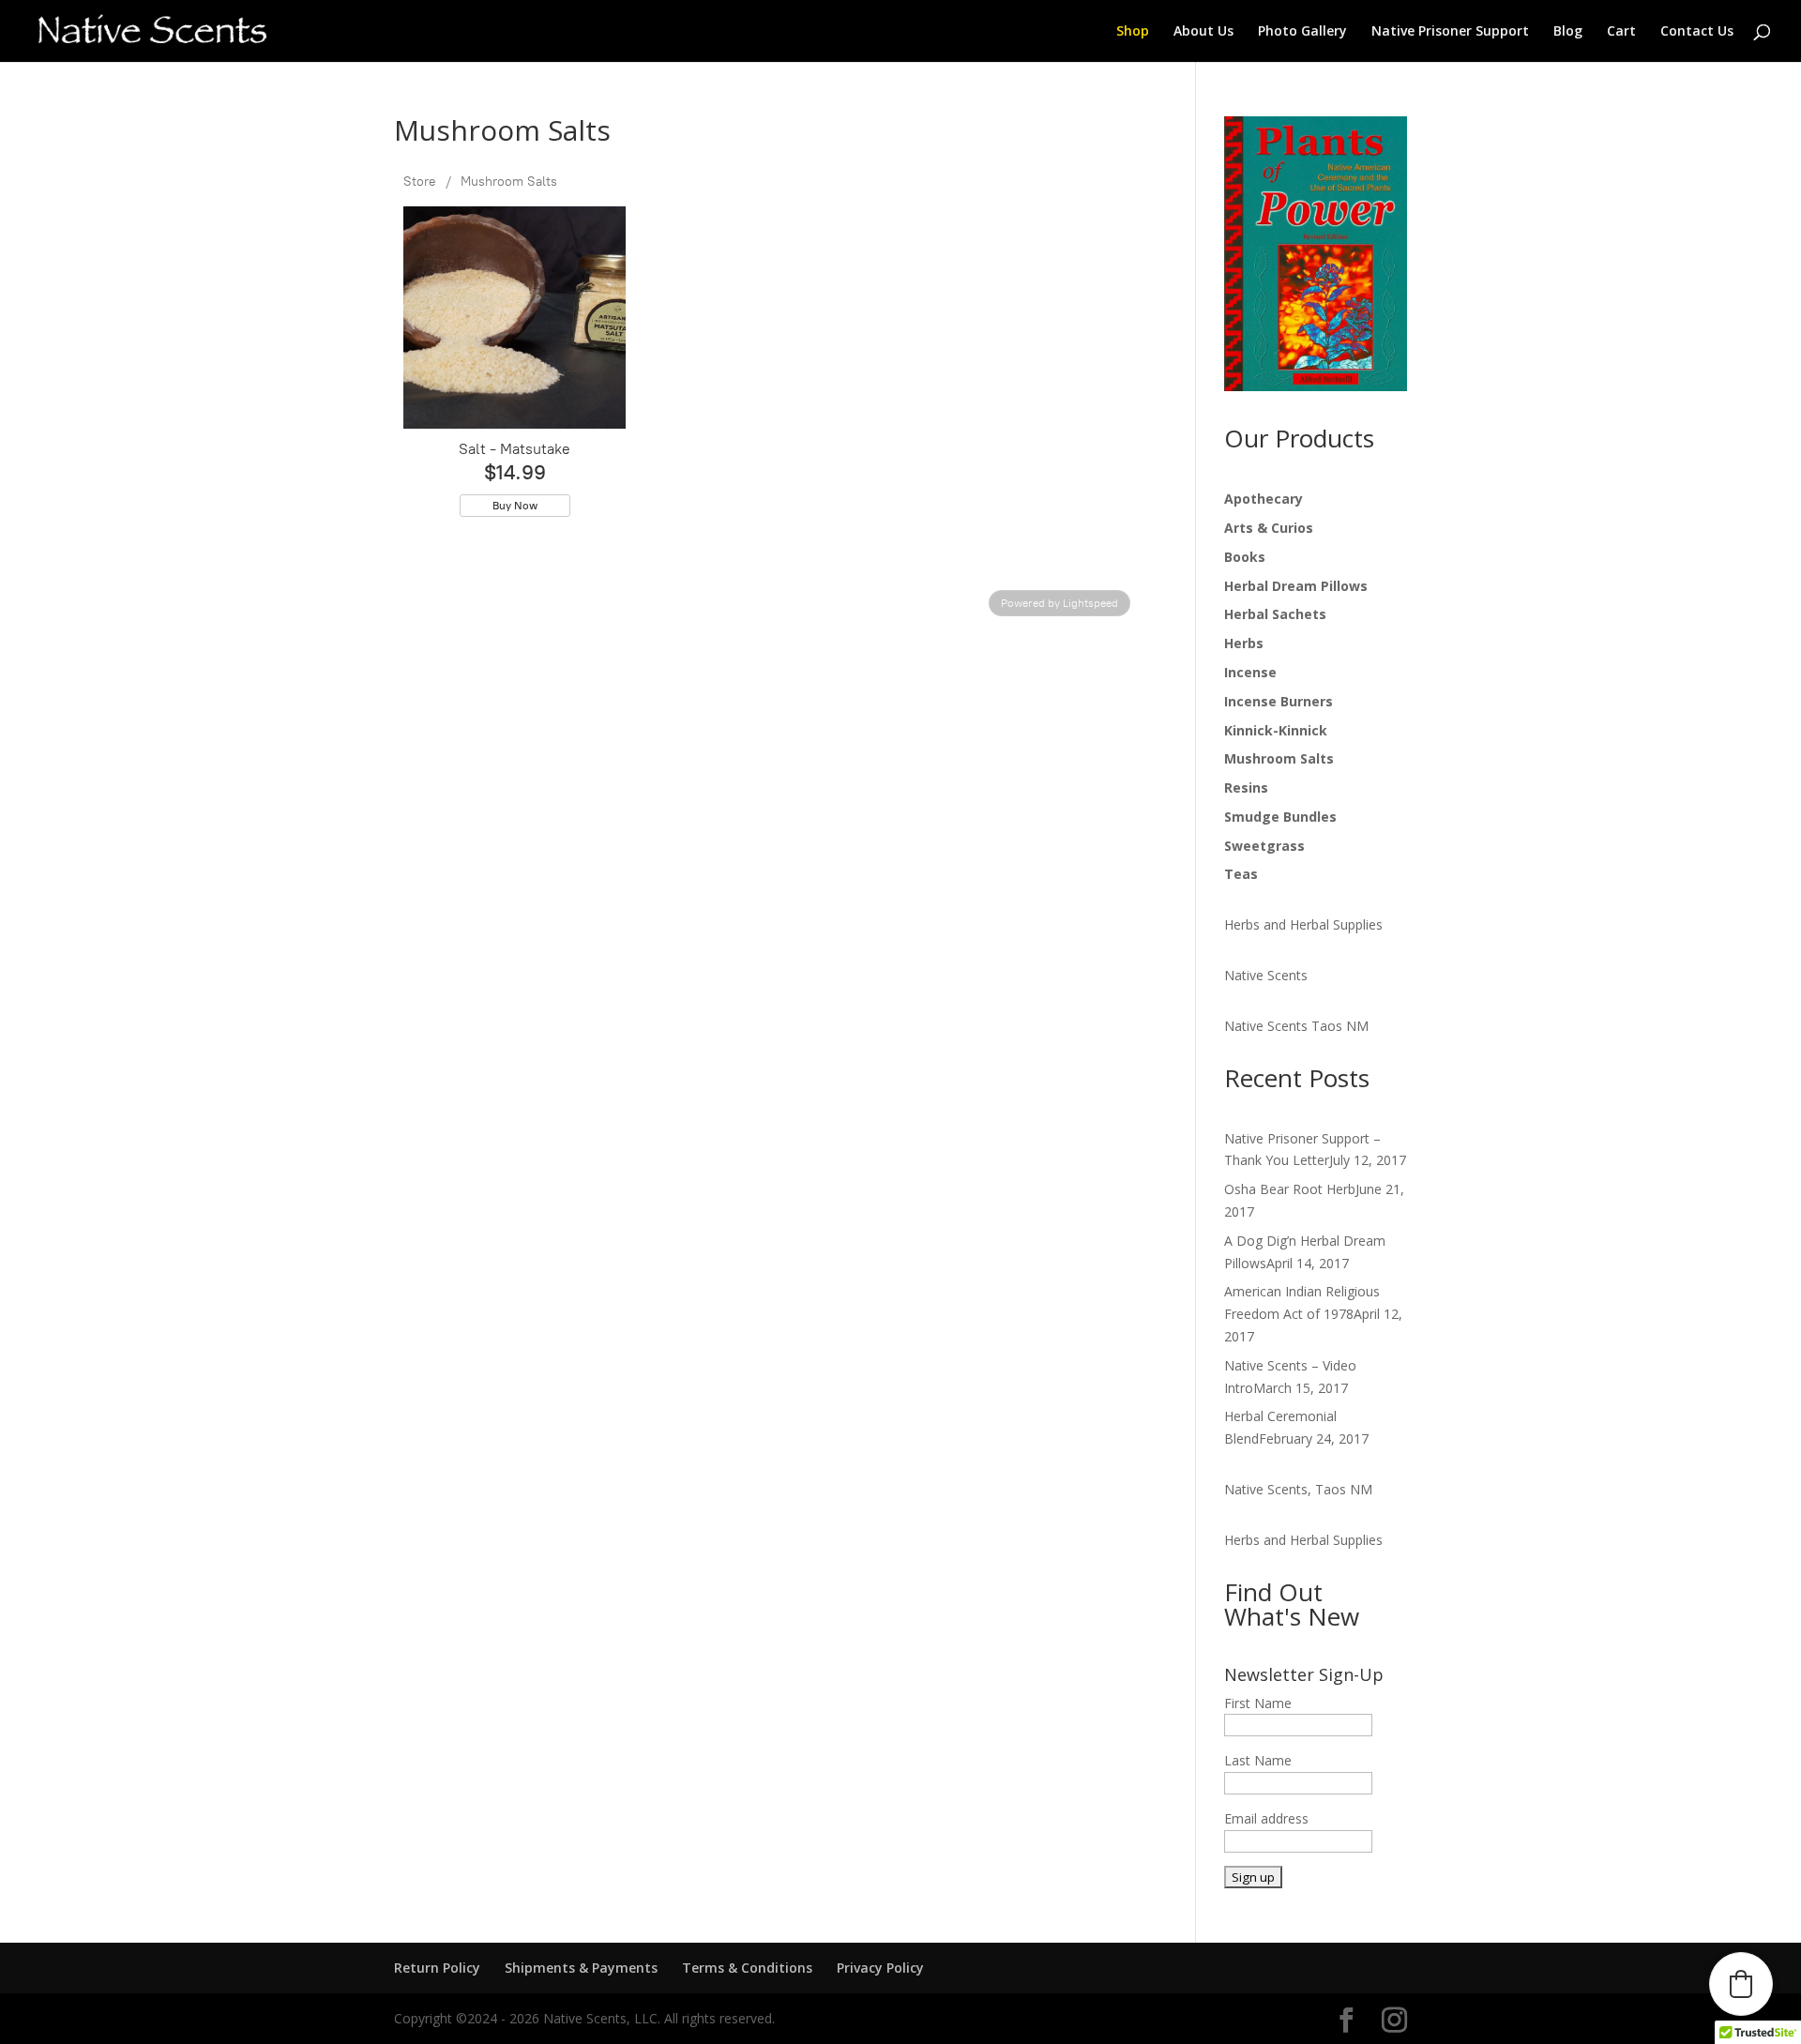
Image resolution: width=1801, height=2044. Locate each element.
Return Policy (437, 1968)
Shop (1133, 32)
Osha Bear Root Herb (1290, 1189)
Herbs (1244, 643)
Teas (1241, 874)
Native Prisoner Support (1450, 32)
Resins (1246, 787)
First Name (1258, 1703)
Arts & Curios (1269, 528)
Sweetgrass (1264, 846)
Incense (1250, 672)
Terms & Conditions (747, 1968)
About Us (1203, 32)
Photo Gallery (1302, 32)
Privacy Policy (880, 1968)
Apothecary (1264, 499)
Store (420, 182)
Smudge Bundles (1280, 817)
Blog (1568, 32)
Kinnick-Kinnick (1276, 730)
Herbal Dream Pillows (1296, 586)
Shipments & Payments (581, 1968)
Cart (1621, 32)
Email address (1266, 1818)
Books (1245, 557)
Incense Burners (1279, 701)
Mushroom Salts (509, 182)
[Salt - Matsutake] (515, 318)
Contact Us (1697, 32)
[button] (1741, 1984)
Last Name (1258, 1760)
